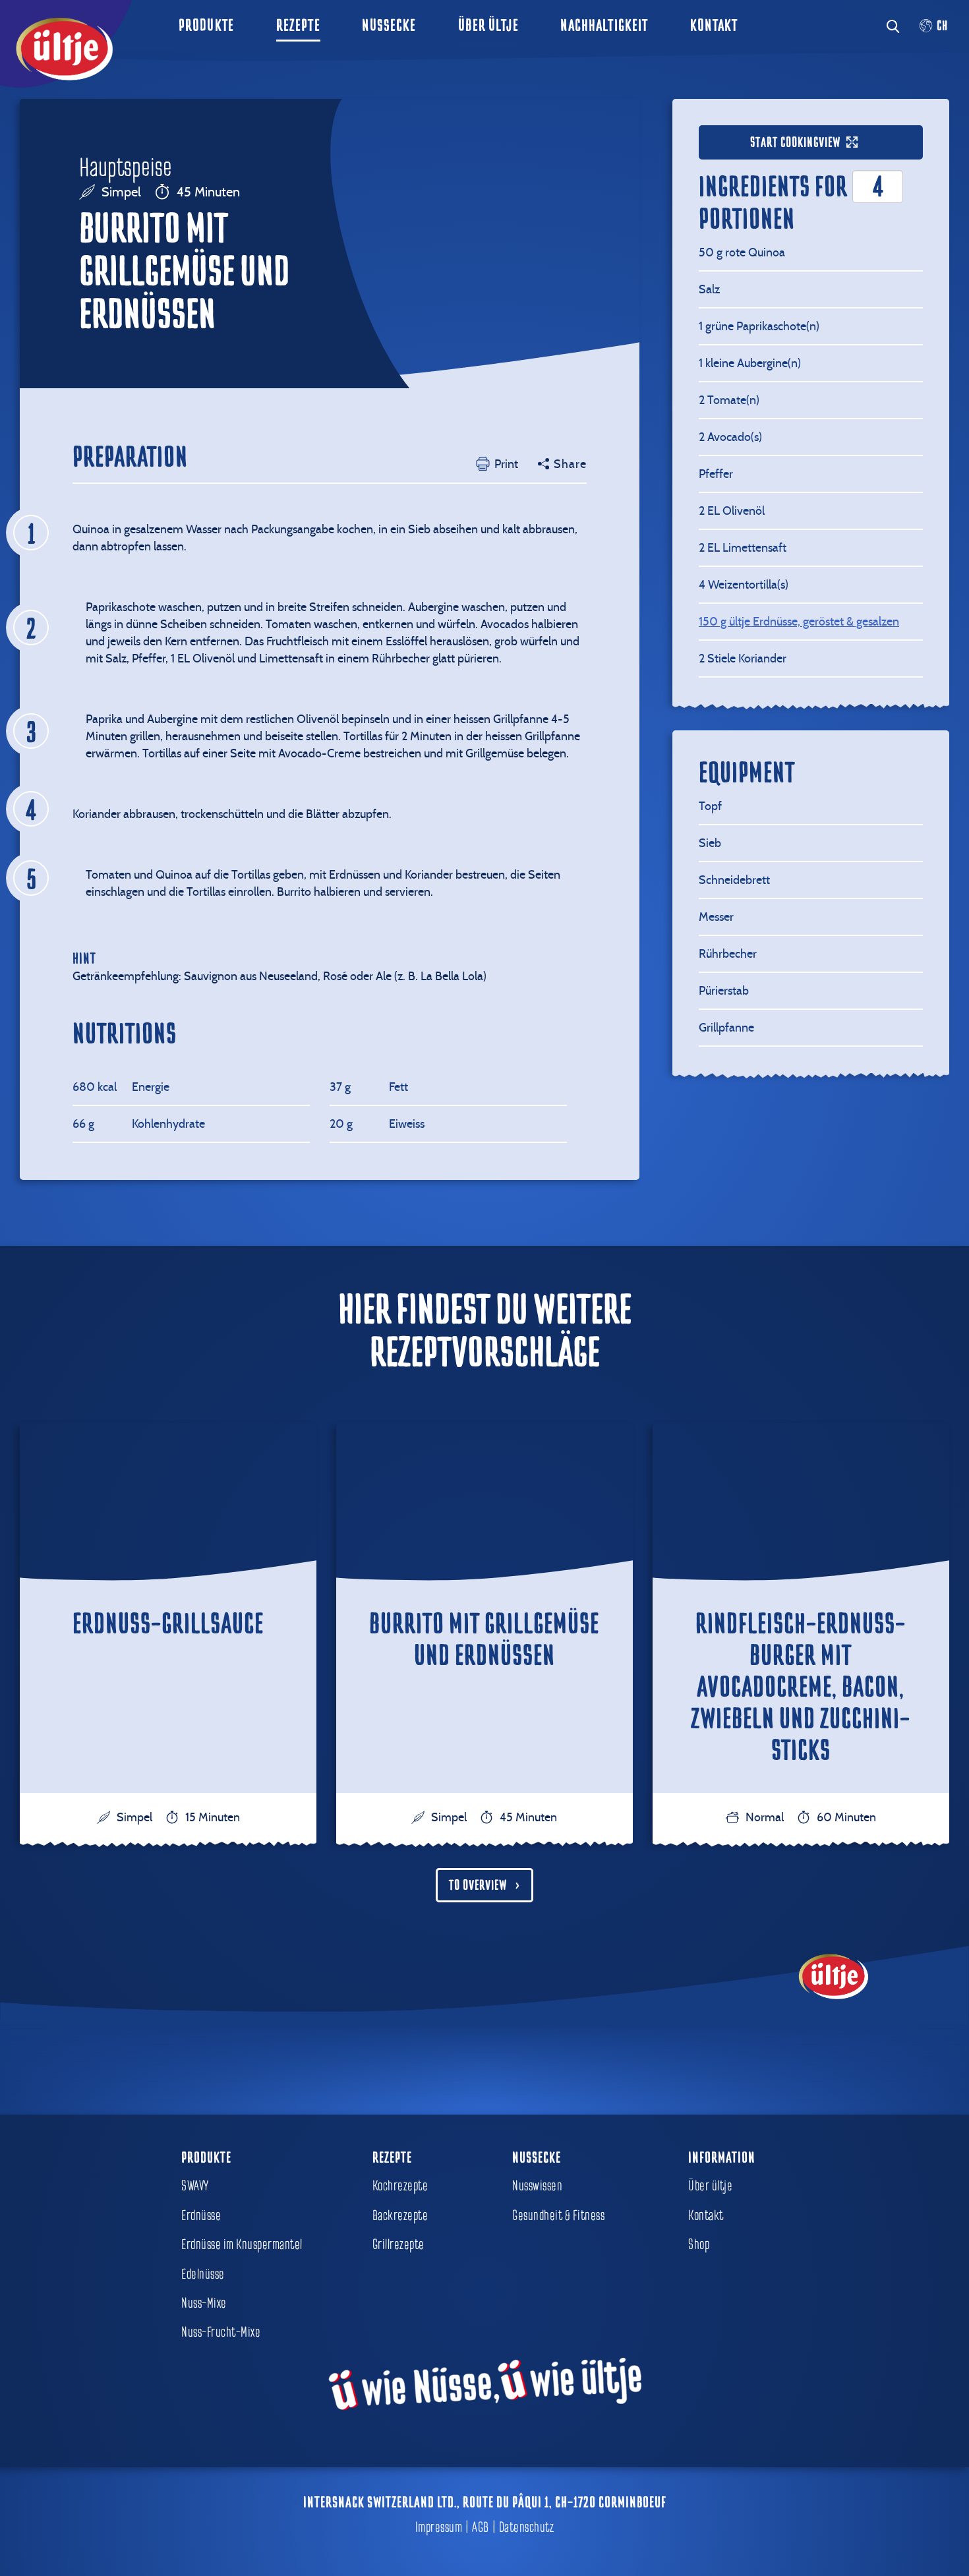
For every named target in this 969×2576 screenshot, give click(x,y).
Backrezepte (400, 2215)
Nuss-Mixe (204, 2303)
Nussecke (389, 25)
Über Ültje (488, 25)
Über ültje (710, 2186)
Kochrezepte (400, 2186)
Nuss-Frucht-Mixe (221, 2332)
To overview (478, 1885)
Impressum (439, 2527)
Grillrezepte (398, 2244)
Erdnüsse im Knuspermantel (242, 2244)
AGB (481, 2527)
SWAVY (195, 2186)
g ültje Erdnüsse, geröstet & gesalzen (799, 621)
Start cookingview (795, 142)
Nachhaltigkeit (604, 25)
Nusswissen (537, 2186)
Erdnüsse (201, 2215)
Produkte (206, 25)
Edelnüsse (203, 2274)
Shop (699, 2244)
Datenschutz (527, 2527)
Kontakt (714, 25)
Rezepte (298, 25)
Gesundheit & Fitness (558, 2215)
